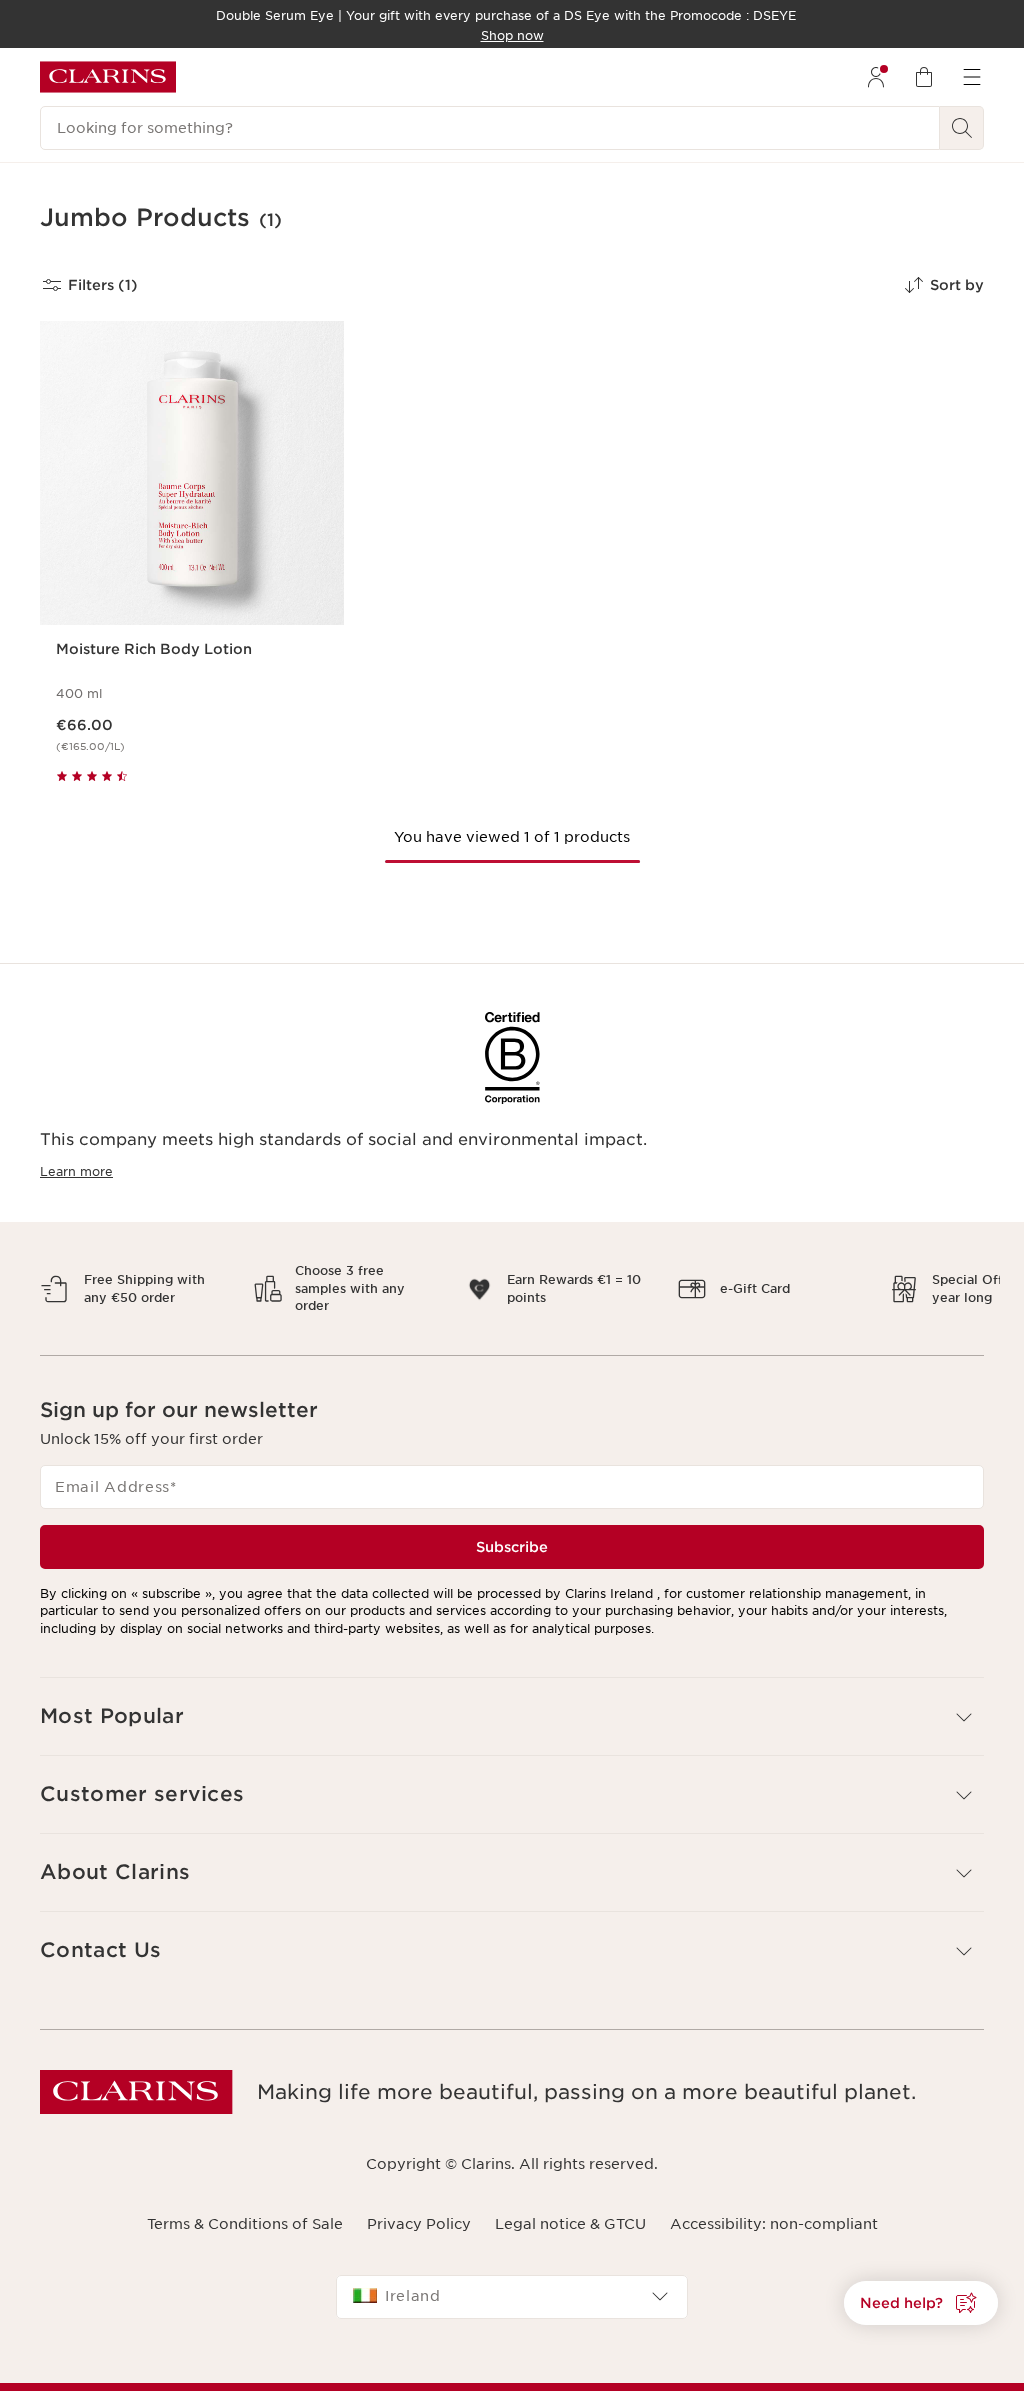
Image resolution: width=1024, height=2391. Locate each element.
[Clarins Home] (108, 77)
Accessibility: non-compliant (774, 2207)
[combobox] (512, 2279)
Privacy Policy (419, 2207)
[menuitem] (876, 77)
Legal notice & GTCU (570, 2207)
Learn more (76, 1171)
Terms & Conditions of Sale (245, 2207)
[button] (921, 2303)
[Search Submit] (962, 128)
